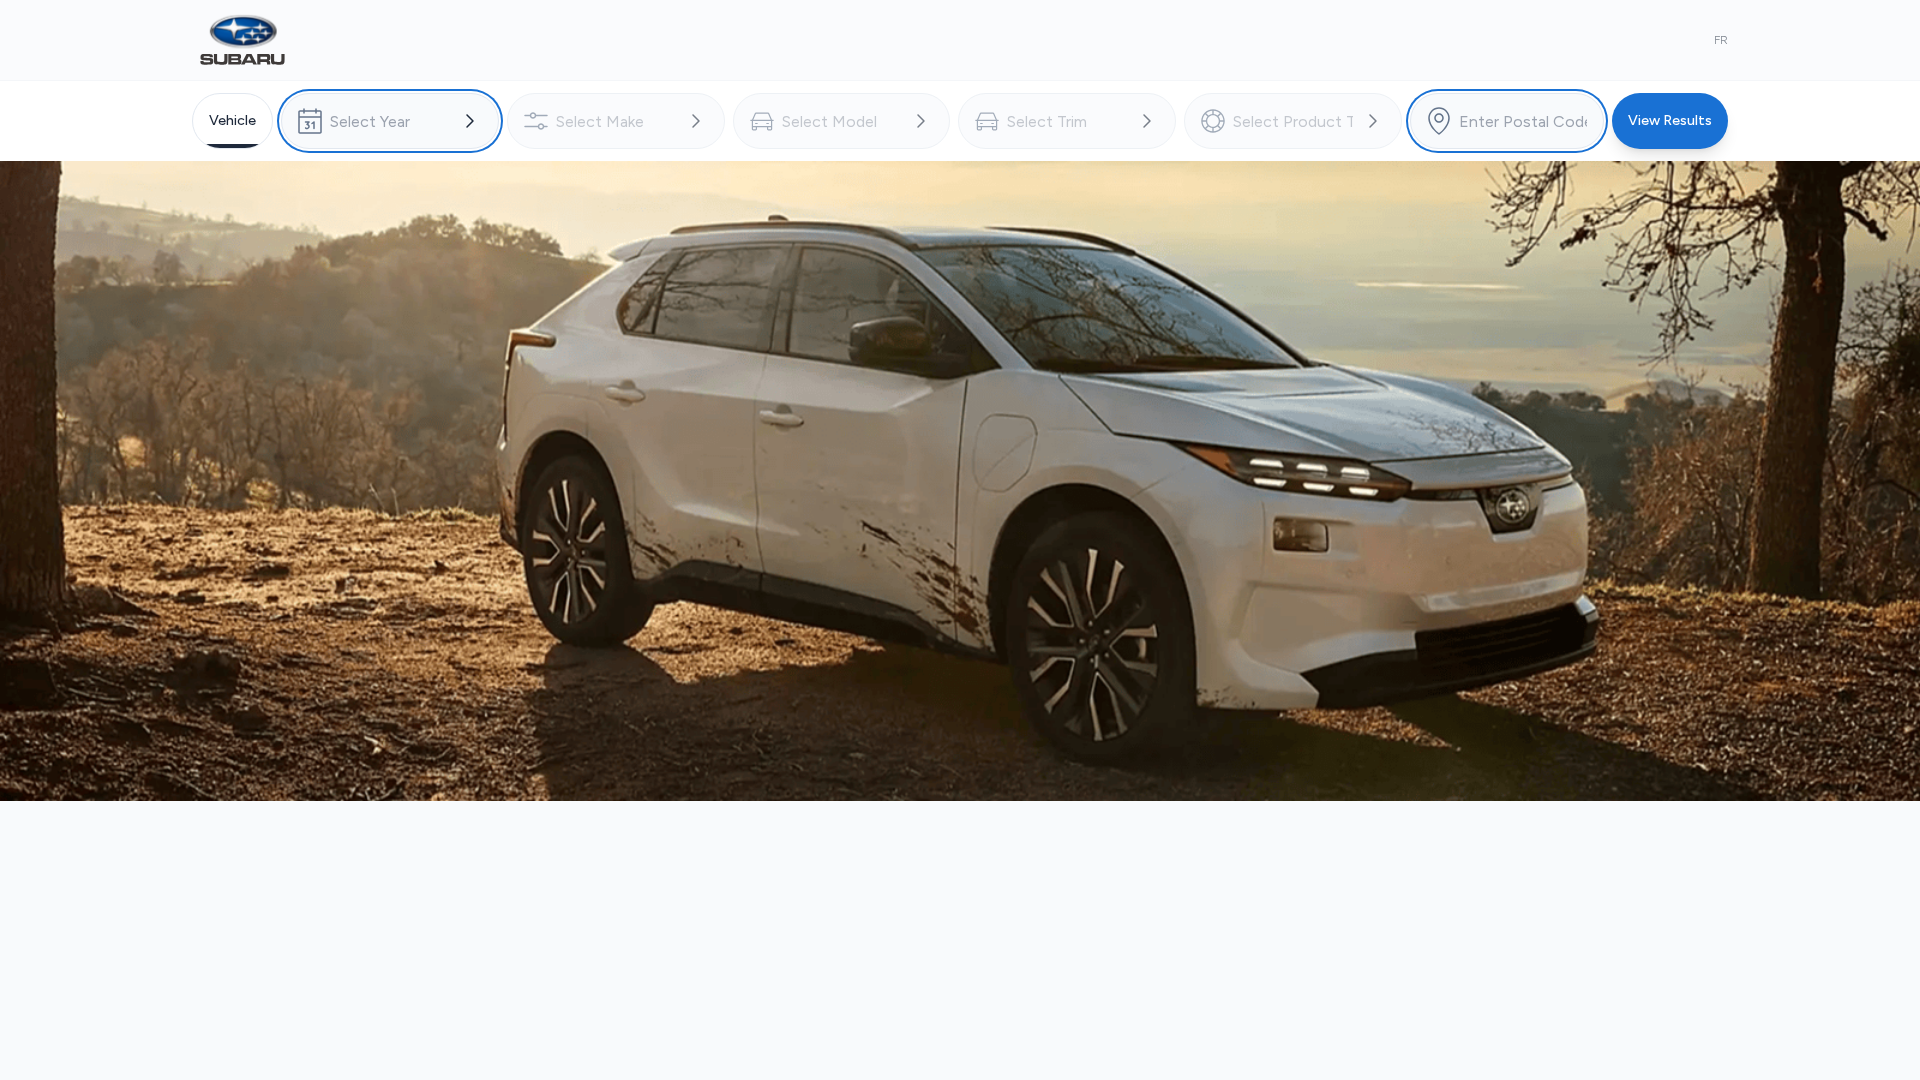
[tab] (232, 121)
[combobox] (390, 121)
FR (1721, 40)
